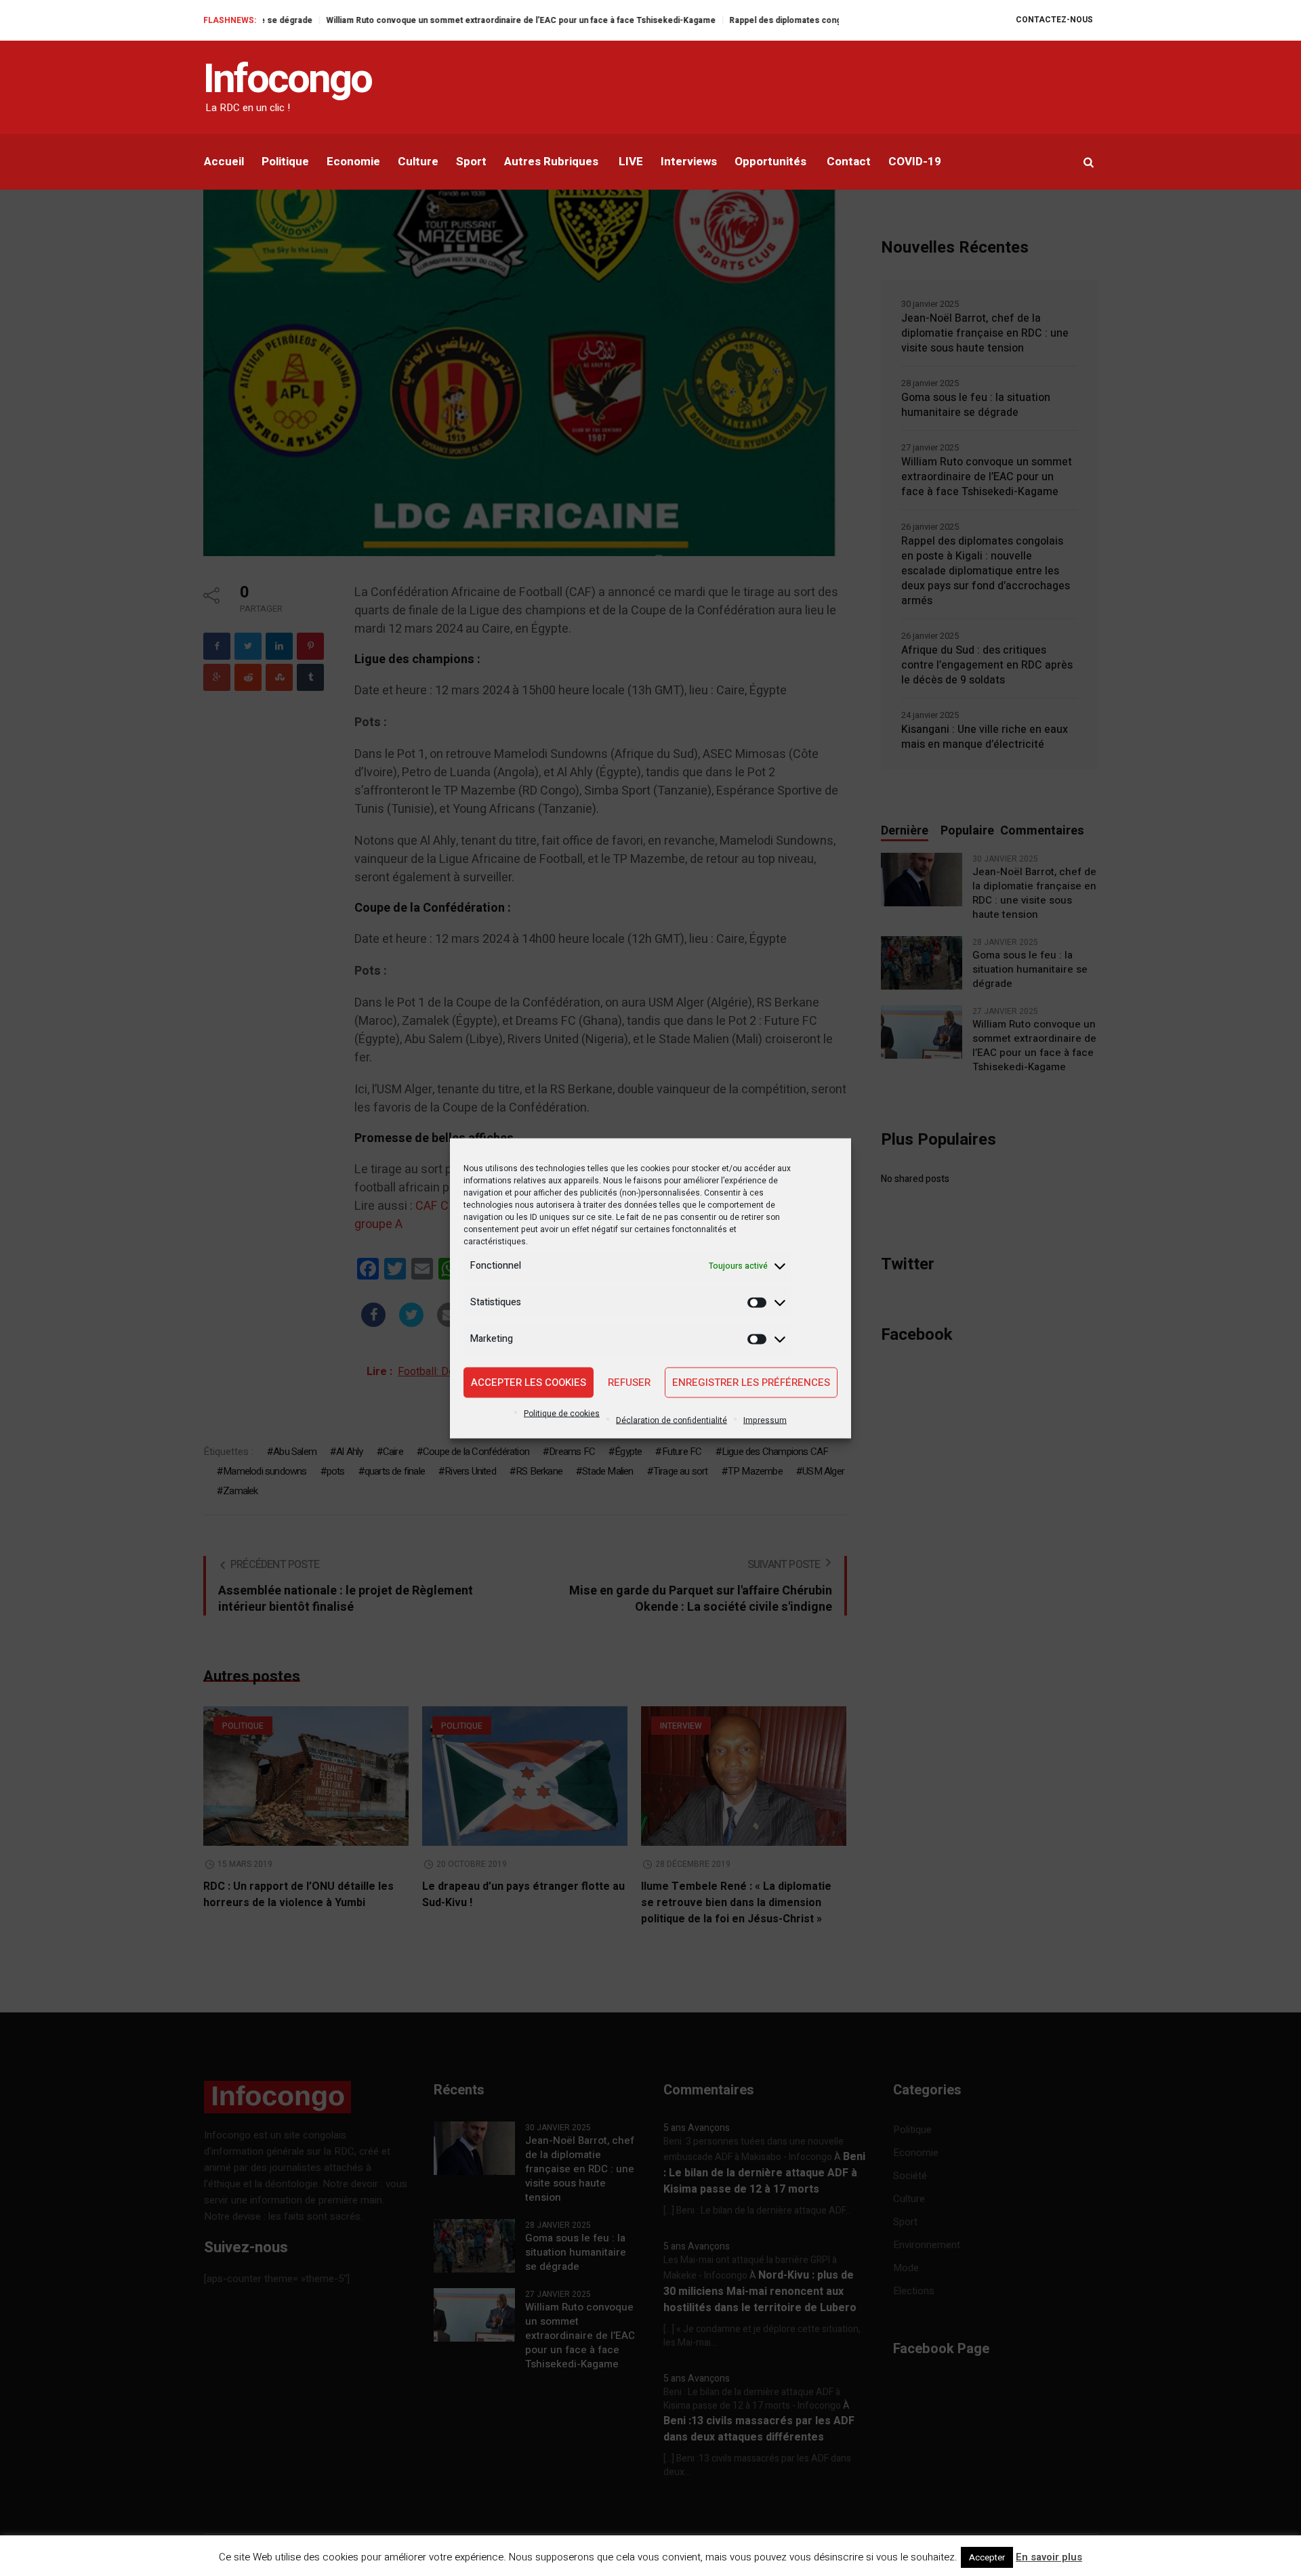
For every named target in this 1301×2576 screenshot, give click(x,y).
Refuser (629, 1382)
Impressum (765, 1420)
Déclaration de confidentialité (672, 1420)
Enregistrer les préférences (751, 1382)
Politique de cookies (562, 1413)
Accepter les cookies (529, 1382)
